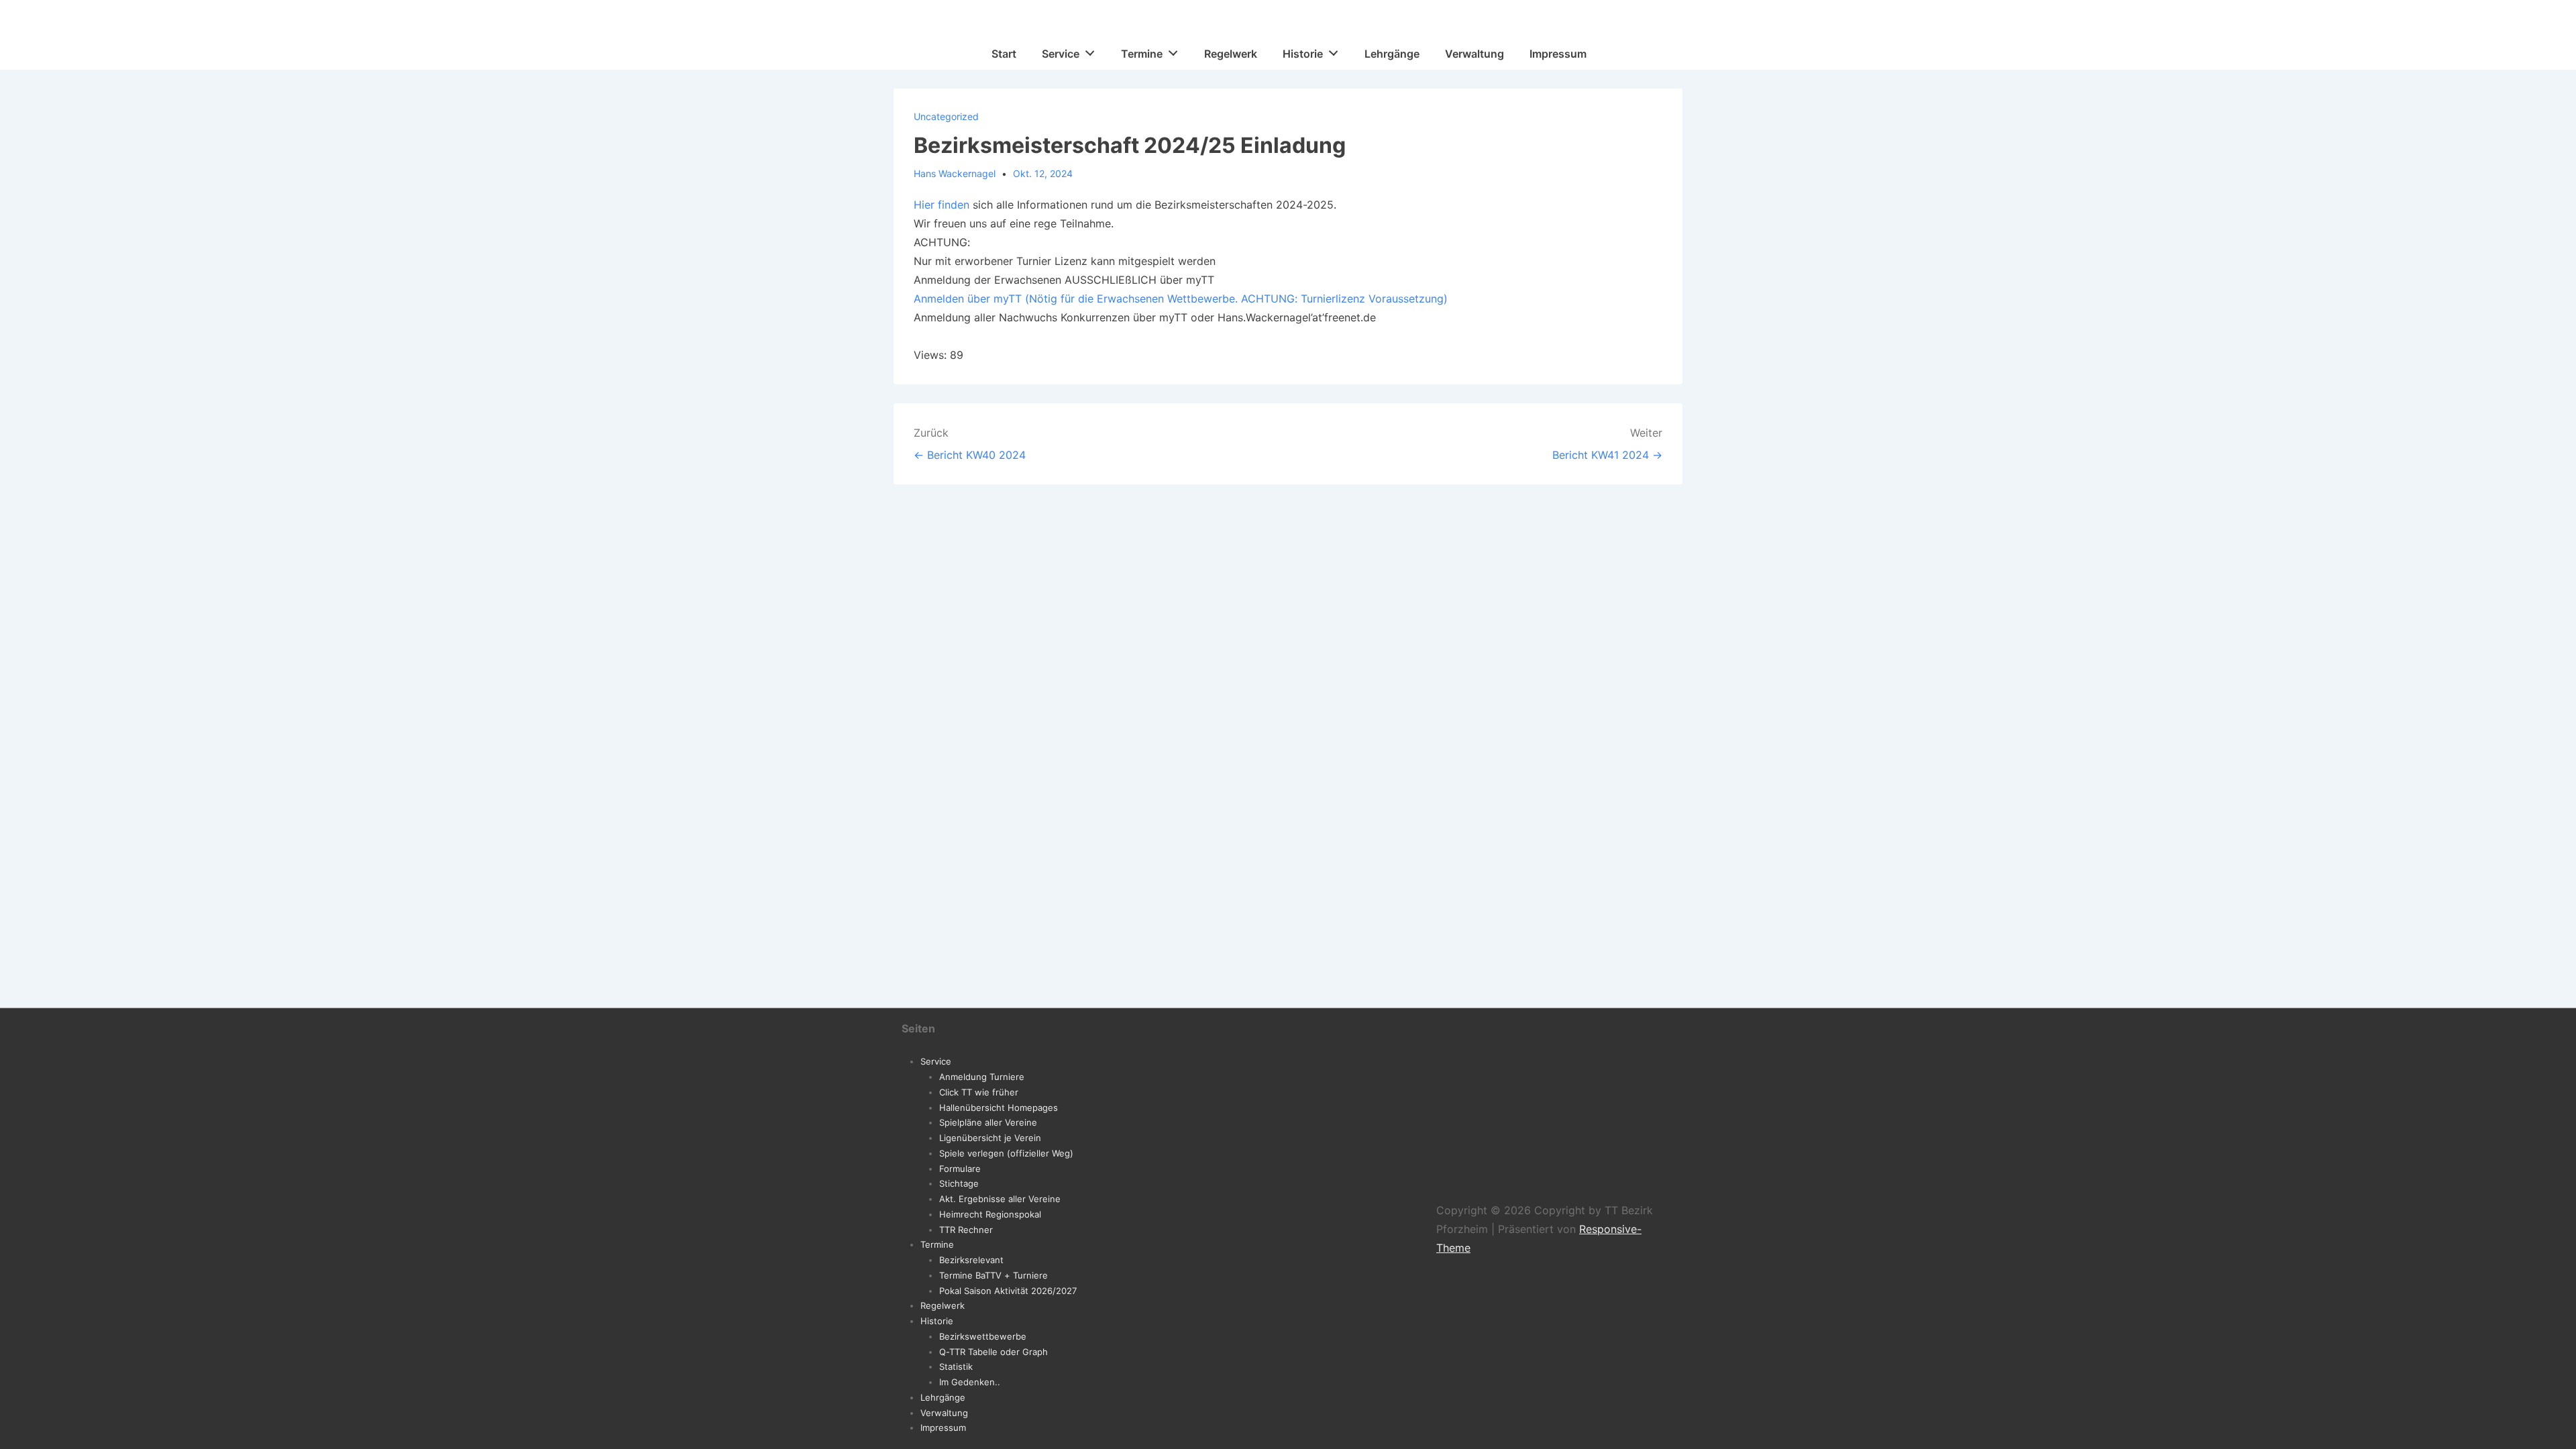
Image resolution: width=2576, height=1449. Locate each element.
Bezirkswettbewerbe (983, 1336)
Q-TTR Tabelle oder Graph (994, 1352)
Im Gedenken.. (970, 1382)
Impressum (1558, 54)
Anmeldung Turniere (982, 1077)
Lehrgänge (1392, 54)
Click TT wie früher (979, 1092)
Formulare (960, 1169)
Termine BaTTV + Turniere (994, 1275)
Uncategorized (946, 116)
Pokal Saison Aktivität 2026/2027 (1008, 1291)
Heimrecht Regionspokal (990, 1214)
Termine (1142, 54)
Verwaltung (1474, 54)
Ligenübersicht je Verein (990, 1138)
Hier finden (942, 205)
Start (1004, 54)
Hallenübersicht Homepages (999, 1108)
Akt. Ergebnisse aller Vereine (1000, 1199)
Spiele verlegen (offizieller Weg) (1006, 1153)
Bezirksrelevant (971, 1260)
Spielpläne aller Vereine (988, 1122)
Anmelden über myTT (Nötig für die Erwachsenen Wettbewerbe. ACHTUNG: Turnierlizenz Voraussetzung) (1181, 299)
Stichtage (959, 1183)
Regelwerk (1231, 54)
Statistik (956, 1366)
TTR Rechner (966, 1230)
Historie (1303, 54)
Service (1061, 54)
